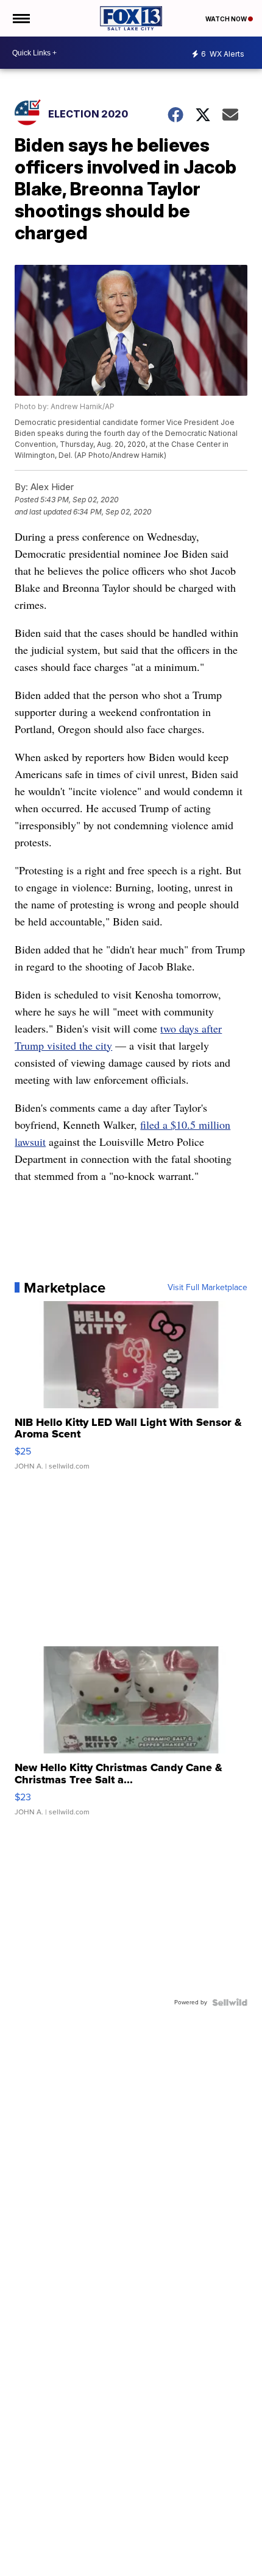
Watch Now (227, 19)
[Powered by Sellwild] (230, 2002)
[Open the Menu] (20, 18)
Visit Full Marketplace (207, 1288)
